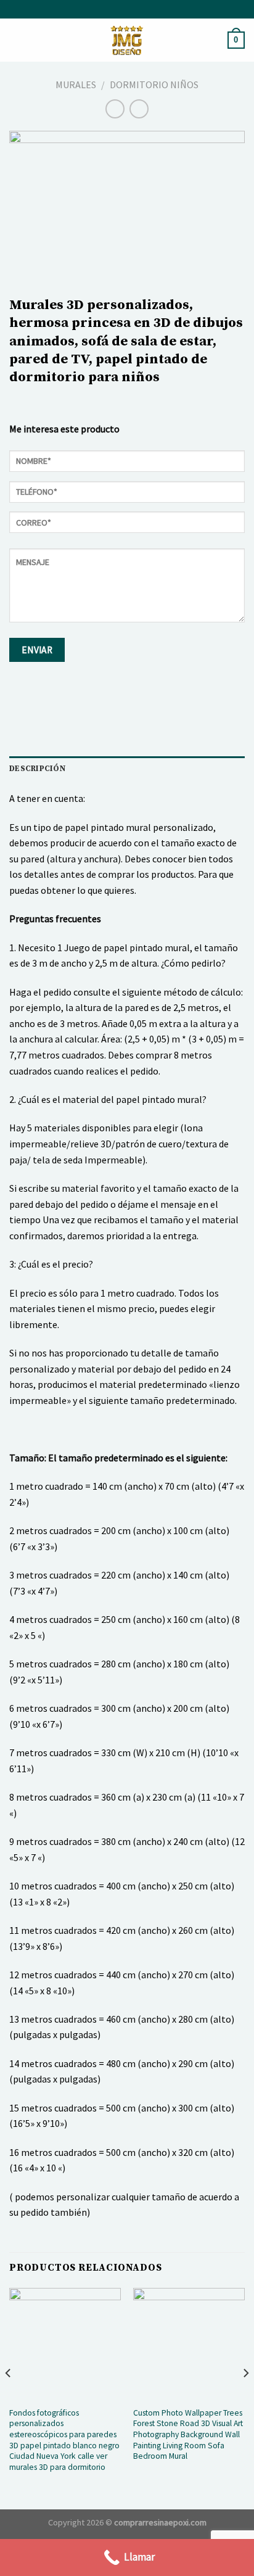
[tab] (127, 769)
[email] (127, 526)
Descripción (37, 769)
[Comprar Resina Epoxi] (127, 40)
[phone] (127, 496)
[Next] (245, 2397)
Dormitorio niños (154, 85)
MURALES (76, 85)
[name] (127, 465)
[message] (127, 590)
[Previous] (9, 2397)
